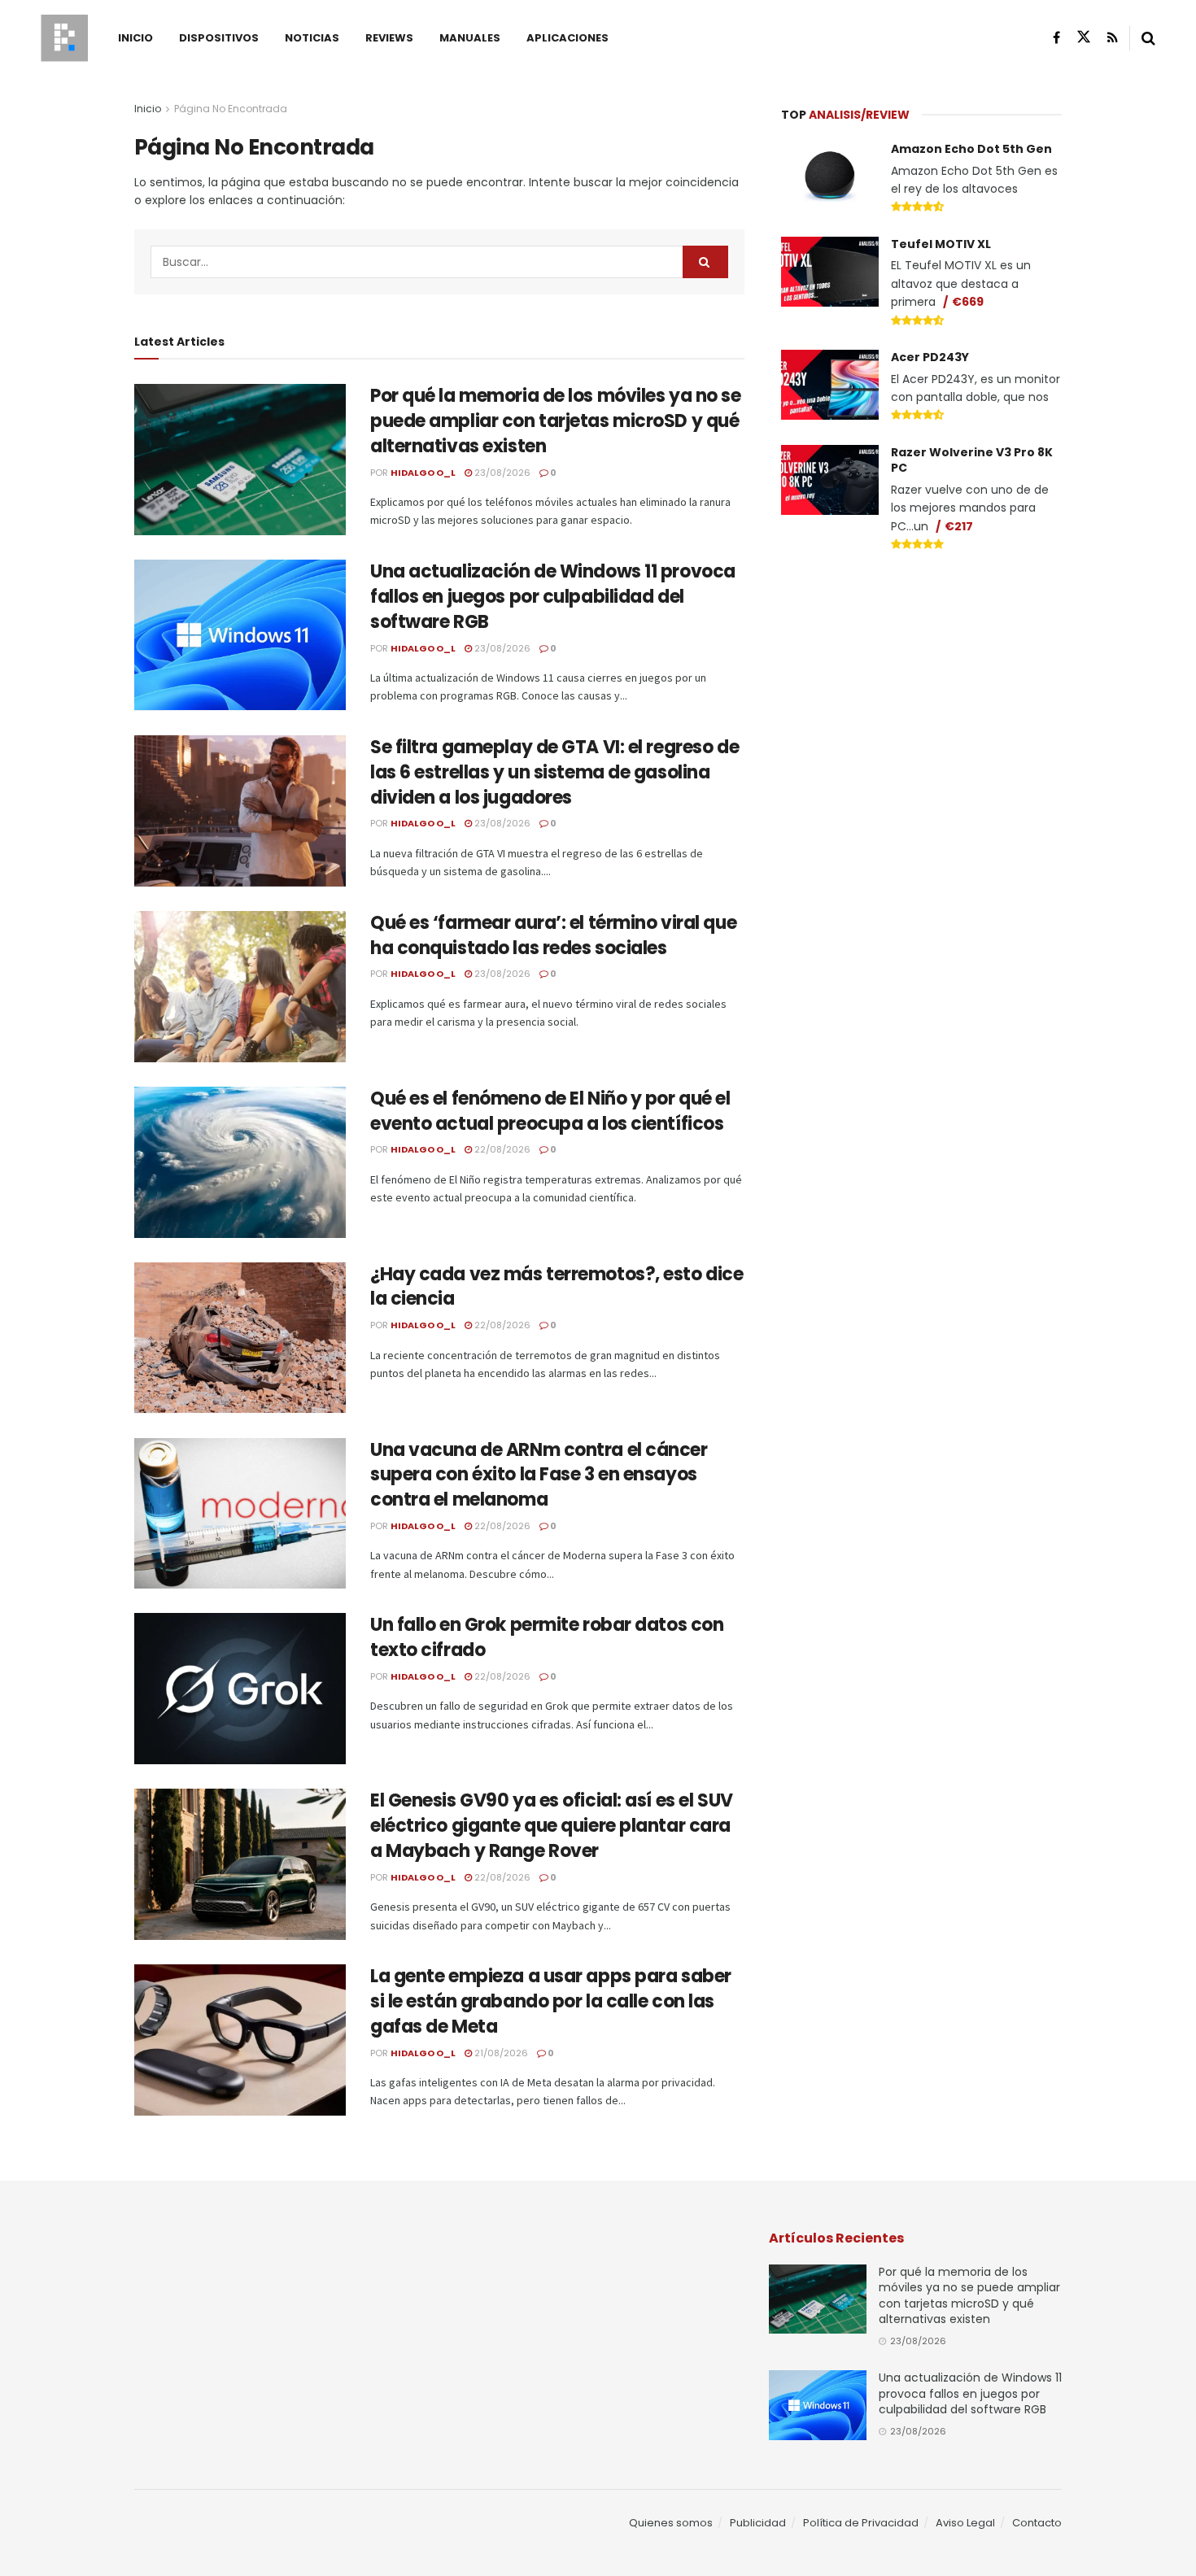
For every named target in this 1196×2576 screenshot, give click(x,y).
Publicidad (758, 2523)
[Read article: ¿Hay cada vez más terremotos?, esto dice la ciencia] (240, 1338)
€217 (959, 526)
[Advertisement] (922, 688)
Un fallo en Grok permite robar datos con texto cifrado (547, 1637)
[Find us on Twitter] (1084, 37)
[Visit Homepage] (64, 38)
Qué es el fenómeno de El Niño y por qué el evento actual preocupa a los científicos (550, 1111)
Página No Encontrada (231, 109)
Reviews (389, 38)
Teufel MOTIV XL (941, 244)
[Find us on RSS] (1113, 38)
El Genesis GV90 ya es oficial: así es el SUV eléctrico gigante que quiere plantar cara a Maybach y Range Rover (552, 1826)
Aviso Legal (965, 2523)
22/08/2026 (501, 1149)
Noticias (312, 38)
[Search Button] (1148, 38)
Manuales (470, 38)
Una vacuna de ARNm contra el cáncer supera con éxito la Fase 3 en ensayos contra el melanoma (539, 1475)
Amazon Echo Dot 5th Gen (971, 149)
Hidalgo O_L (423, 473)
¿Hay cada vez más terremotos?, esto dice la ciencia (557, 1287)
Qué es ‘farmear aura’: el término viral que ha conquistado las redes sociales (553, 935)
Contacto (1037, 2523)
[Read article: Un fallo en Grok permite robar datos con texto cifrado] (240, 1689)
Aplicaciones (567, 38)
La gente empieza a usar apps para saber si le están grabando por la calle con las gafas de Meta (551, 2001)
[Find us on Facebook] (1056, 38)
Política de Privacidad (861, 2523)
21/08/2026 (500, 2053)
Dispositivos (219, 38)
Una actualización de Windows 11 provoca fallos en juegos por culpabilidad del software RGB (553, 597)
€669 (968, 302)
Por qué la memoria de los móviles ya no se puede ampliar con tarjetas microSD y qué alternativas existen (556, 421)
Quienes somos (671, 2523)
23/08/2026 (501, 473)
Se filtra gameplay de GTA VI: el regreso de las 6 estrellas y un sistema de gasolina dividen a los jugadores (554, 772)
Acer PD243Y (930, 357)
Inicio (135, 38)
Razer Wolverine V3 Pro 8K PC (972, 460)
